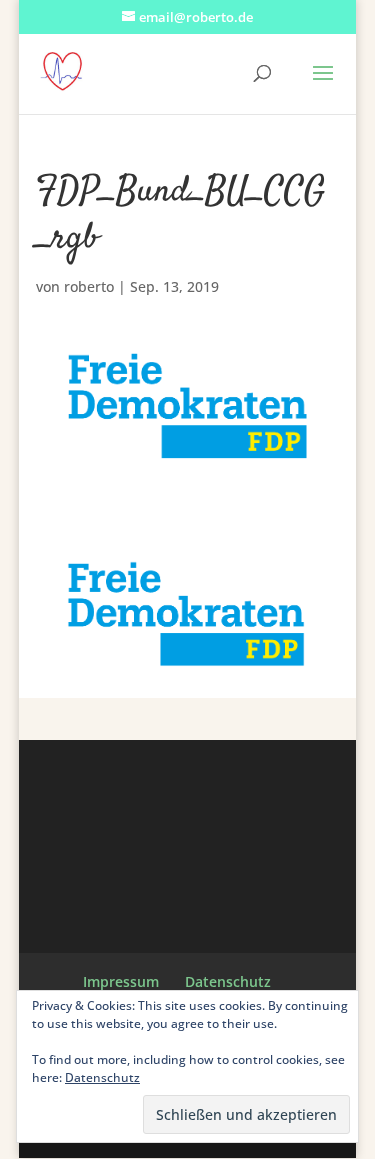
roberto (89, 286)
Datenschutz (228, 981)
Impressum (121, 981)
